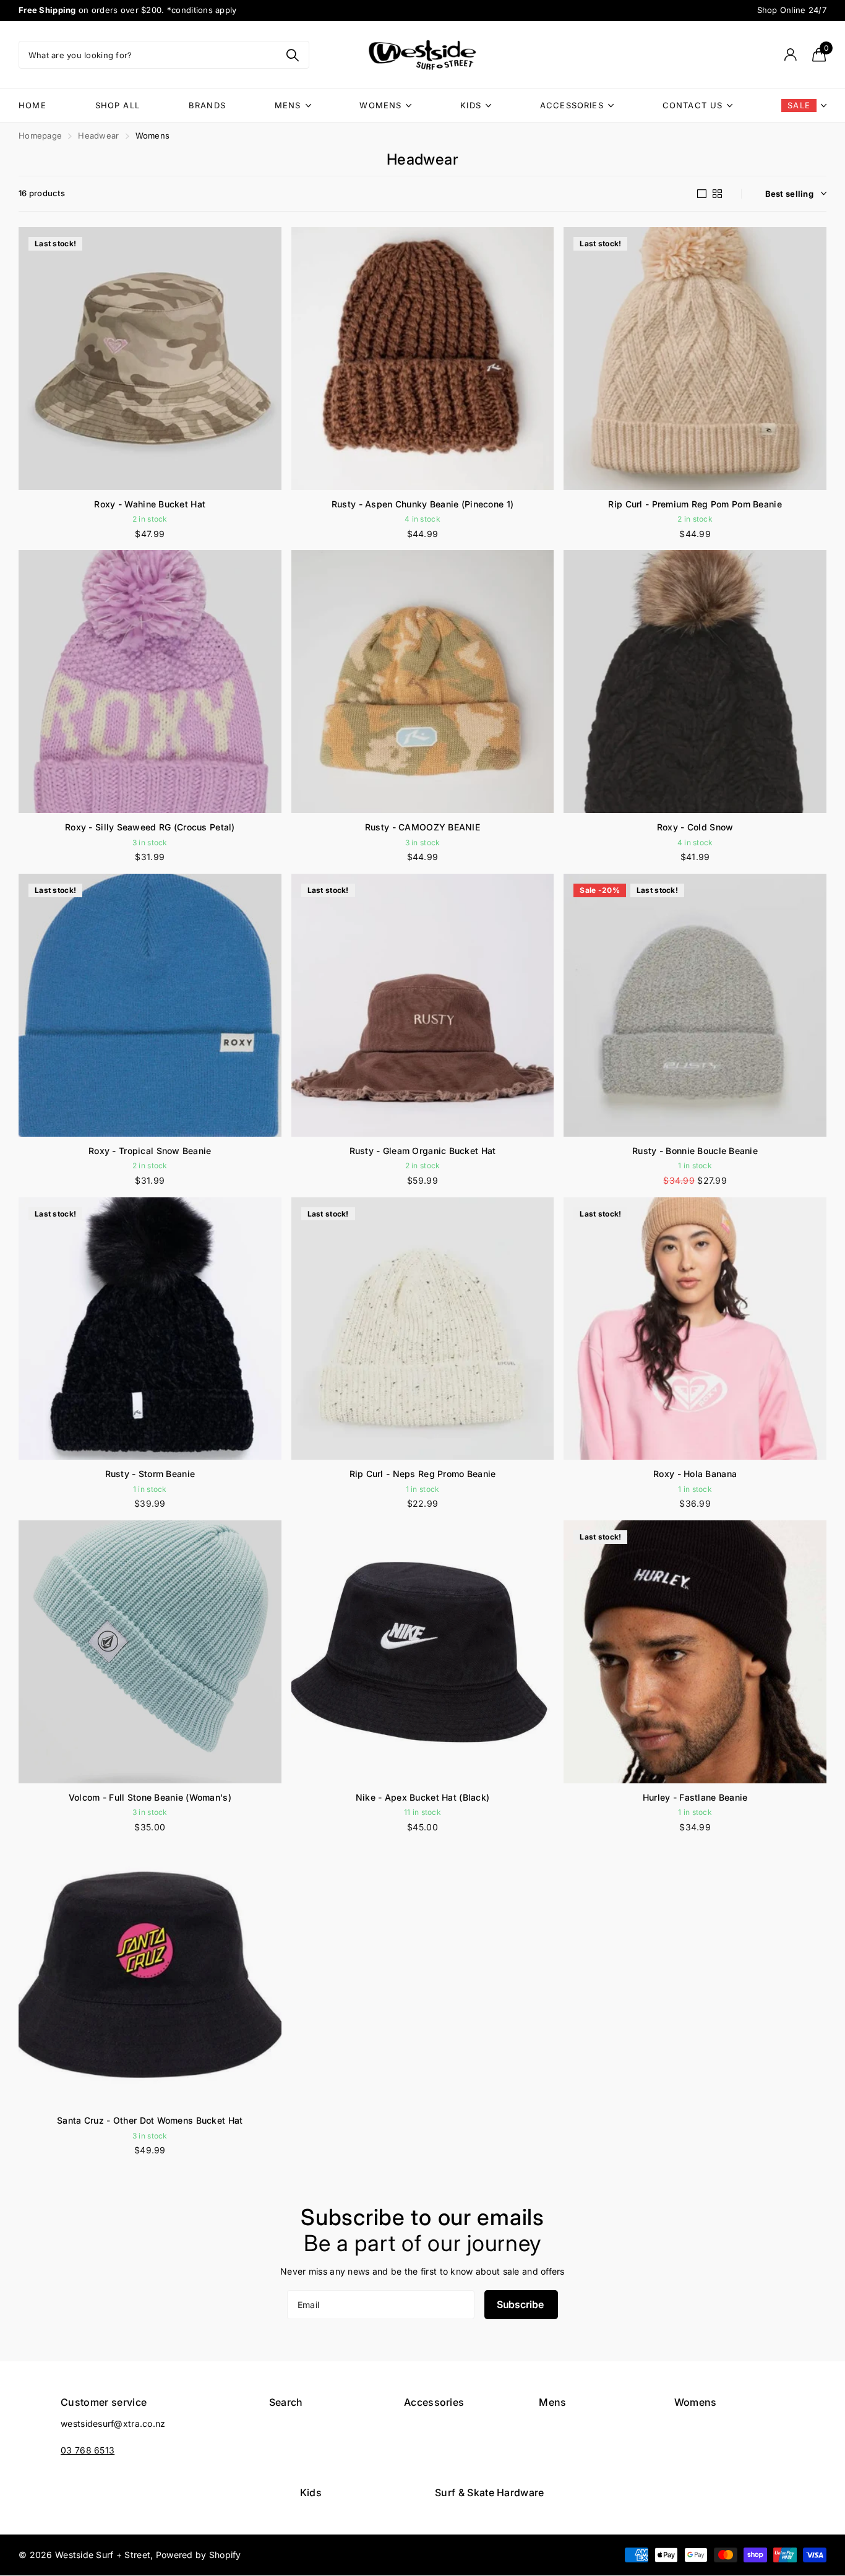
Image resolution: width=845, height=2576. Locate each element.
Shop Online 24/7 (792, 10)
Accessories (572, 105)
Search (286, 2402)
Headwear (98, 136)
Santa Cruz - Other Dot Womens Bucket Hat (150, 2120)
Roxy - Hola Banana (695, 1474)
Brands (207, 105)
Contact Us (693, 105)
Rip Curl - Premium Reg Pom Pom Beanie (695, 504)
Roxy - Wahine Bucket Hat (150, 504)
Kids (471, 105)
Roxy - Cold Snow (695, 827)
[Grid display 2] (717, 194)
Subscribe (521, 2304)
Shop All (118, 105)
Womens (380, 105)
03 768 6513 (88, 2450)
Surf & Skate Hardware (490, 2492)
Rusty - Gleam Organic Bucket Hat (423, 1151)
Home (32, 105)
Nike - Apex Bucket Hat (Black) (422, 1797)
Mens (288, 105)
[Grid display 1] (702, 194)
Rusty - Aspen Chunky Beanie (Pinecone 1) (422, 504)
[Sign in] (790, 55)
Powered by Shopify (199, 2555)
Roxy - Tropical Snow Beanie (150, 1151)
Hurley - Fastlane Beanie (695, 1797)
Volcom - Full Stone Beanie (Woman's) (150, 1797)
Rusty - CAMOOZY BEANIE (422, 827)
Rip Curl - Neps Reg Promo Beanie (423, 1474)
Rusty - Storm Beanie (150, 1474)
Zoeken (292, 55)
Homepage (40, 136)
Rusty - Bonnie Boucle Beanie (695, 1151)
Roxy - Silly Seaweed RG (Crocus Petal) (150, 827)
